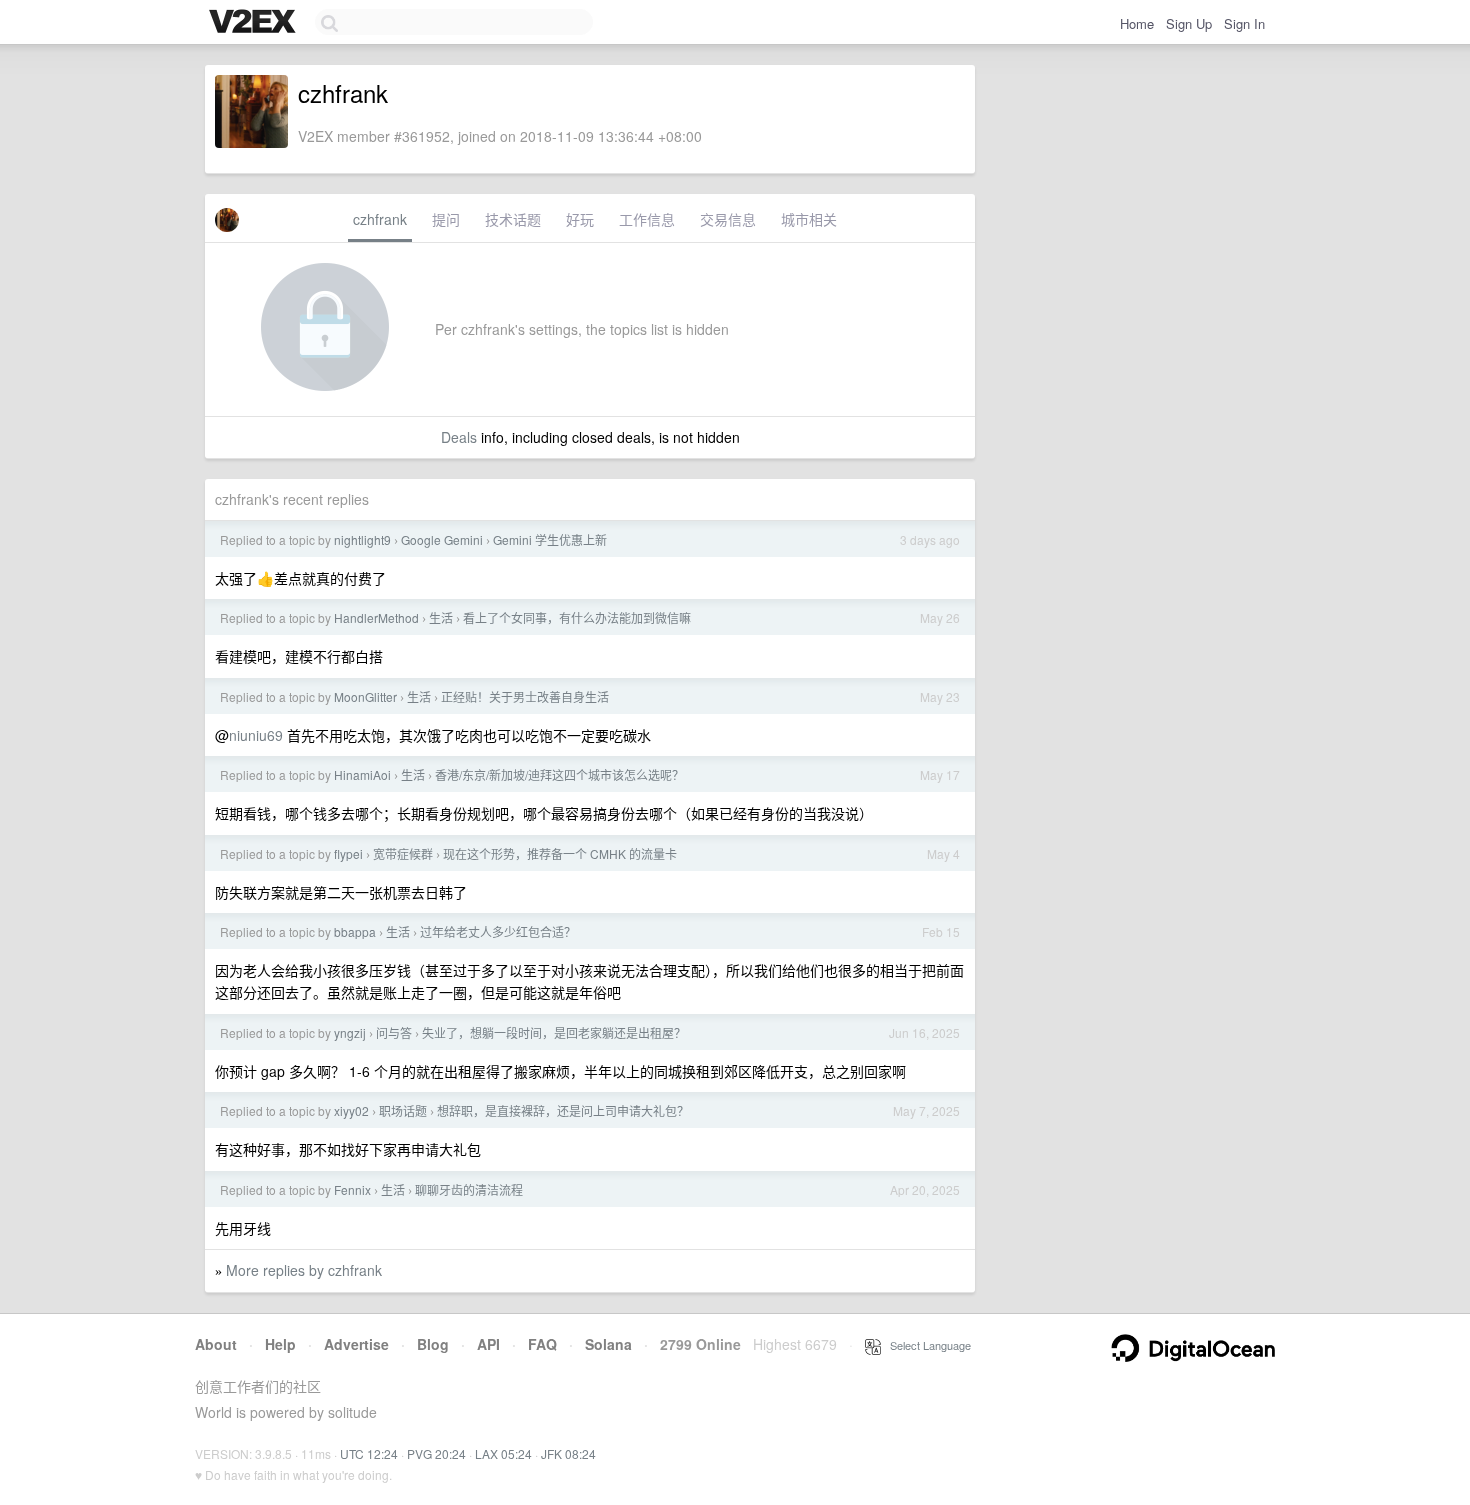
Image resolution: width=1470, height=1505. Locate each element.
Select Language (926, 1345)
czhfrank (380, 219)
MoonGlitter (365, 696)
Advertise (356, 1344)
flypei (348, 853)
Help (280, 1344)
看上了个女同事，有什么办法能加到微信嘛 (577, 617)
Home (1137, 23)
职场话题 (403, 1110)
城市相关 (809, 219)
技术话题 (513, 219)
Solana (608, 1344)
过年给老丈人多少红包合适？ (498, 931)
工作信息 (647, 219)
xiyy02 (351, 1110)
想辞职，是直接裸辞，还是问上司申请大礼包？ (563, 1110)
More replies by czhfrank (304, 1270)
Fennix (352, 1189)
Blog (433, 1344)
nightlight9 (362, 539)
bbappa (355, 931)
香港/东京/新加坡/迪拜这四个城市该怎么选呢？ (559, 774)
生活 (441, 617)
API (488, 1344)
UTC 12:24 (369, 1453)
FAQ (542, 1344)
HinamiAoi (362, 774)
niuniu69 (256, 735)
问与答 (394, 1032)
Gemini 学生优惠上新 (550, 539)
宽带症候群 (403, 853)
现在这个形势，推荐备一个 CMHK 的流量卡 (560, 853)
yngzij (350, 1032)
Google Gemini (442, 539)
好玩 (580, 219)
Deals (459, 437)
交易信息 (728, 219)
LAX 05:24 (503, 1453)
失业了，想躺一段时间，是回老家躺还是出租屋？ (554, 1032)
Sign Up (1189, 23)
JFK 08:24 (568, 1453)
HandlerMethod (376, 617)
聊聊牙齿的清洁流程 (469, 1189)
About (216, 1344)
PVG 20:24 (436, 1453)
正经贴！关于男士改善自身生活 (525, 696)
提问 (446, 219)
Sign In (1244, 23)
